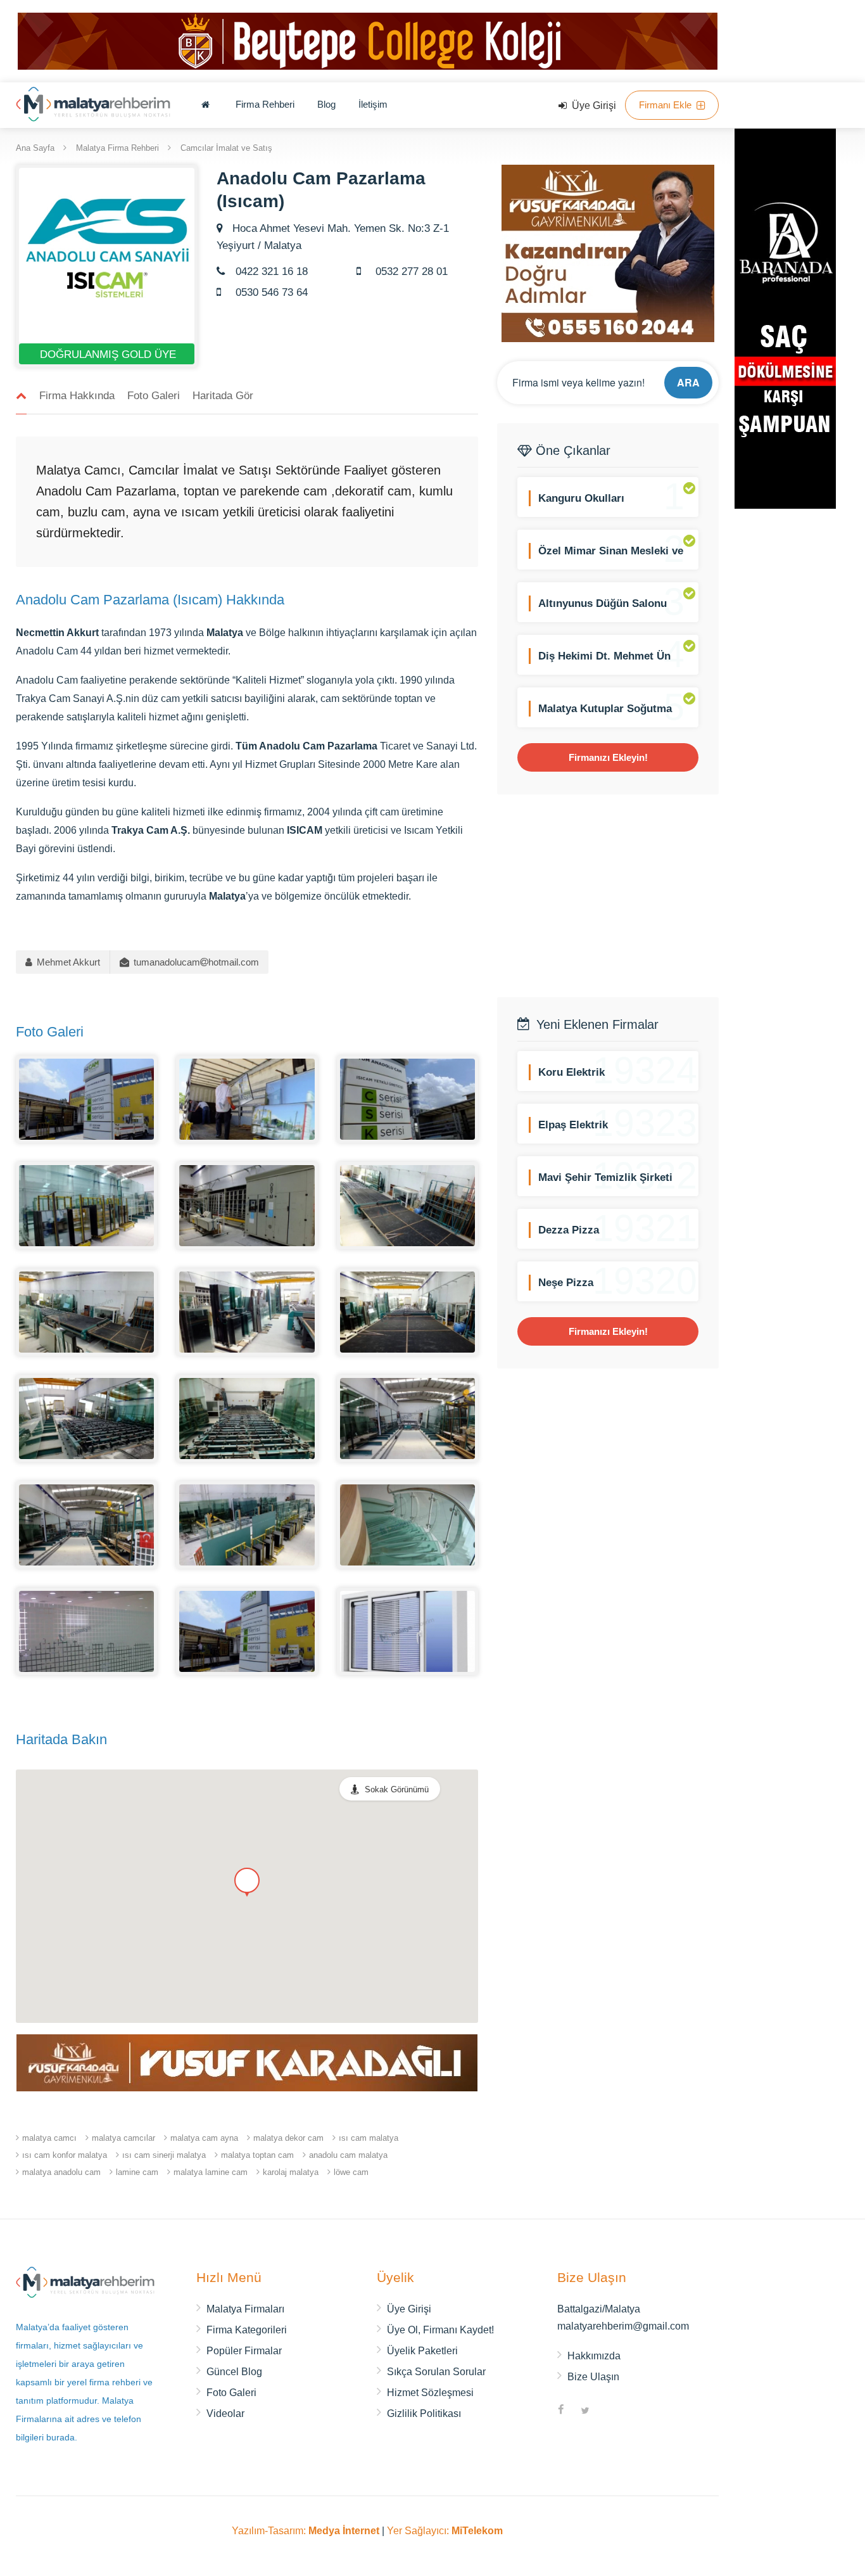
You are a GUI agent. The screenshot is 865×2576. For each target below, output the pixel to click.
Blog (326, 104)
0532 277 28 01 (410, 271)
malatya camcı (49, 2138)
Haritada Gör (223, 396)
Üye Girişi (593, 105)
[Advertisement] (608, 896)
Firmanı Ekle (666, 105)
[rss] (609, 2411)
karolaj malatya (291, 2172)
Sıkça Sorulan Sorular (436, 2372)
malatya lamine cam (211, 2172)
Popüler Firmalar (244, 2351)
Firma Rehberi (265, 104)
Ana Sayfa (35, 147)
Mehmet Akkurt (67, 962)
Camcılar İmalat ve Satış (226, 147)
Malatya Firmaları (245, 2309)
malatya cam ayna (204, 2138)
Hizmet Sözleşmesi (430, 2393)
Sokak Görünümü (397, 1789)
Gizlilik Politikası (424, 2413)
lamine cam (137, 2172)
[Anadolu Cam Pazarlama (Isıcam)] (86, 1098)
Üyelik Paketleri (422, 2351)
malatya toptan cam (257, 2155)
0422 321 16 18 (270, 271)
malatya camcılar (123, 2138)
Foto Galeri (154, 396)
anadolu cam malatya (348, 2155)
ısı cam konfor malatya (65, 2155)
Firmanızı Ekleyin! (608, 757)
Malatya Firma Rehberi (117, 147)
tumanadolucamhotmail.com (195, 962)
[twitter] (585, 2411)
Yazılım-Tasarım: (306, 2531)
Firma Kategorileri (247, 2330)
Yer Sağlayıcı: (445, 2531)
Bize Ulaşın (593, 2377)
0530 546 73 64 (270, 292)
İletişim (373, 104)
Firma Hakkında (77, 396)
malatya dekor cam (288, 2138)
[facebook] (561, 2411)
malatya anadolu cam (61, 2172)
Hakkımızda (594, 2356)
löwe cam (351, 2172)
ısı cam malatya (369, 2138)
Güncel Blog (234, 2372)
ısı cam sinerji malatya (164, 2155)
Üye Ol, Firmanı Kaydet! (440, 2330)
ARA (688, 382)
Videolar (225, 2413)
